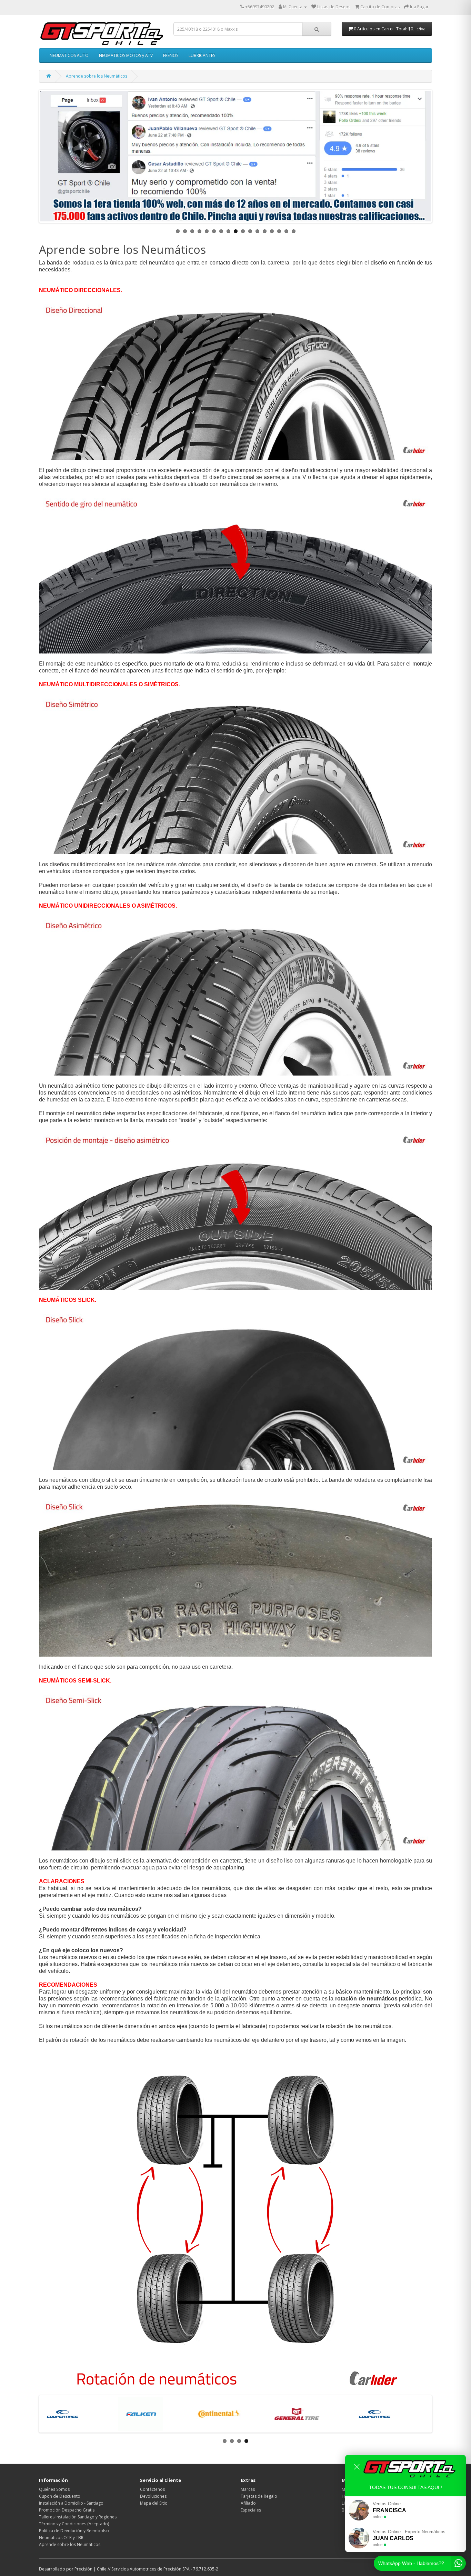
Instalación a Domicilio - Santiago (71, 2503)
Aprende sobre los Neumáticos (97, 76)
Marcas (248, 2489)
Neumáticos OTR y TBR (61, 2538)
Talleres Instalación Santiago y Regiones (78, 2517)
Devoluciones (153, 2496)
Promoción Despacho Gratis (67, 2510)
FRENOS (171, 55)
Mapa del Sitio (154, 2503)
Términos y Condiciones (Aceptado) (74, 2524)
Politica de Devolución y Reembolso (74, 2531)
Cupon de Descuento (60, 2496)
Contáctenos (152, 2489)
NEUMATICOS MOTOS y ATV (126, 55)
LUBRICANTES (202, 55)
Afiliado (248, 2503)
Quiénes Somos (54, 2489)
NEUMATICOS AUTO (69, 55)
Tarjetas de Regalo (259, 2496)
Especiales (251, 2510)
